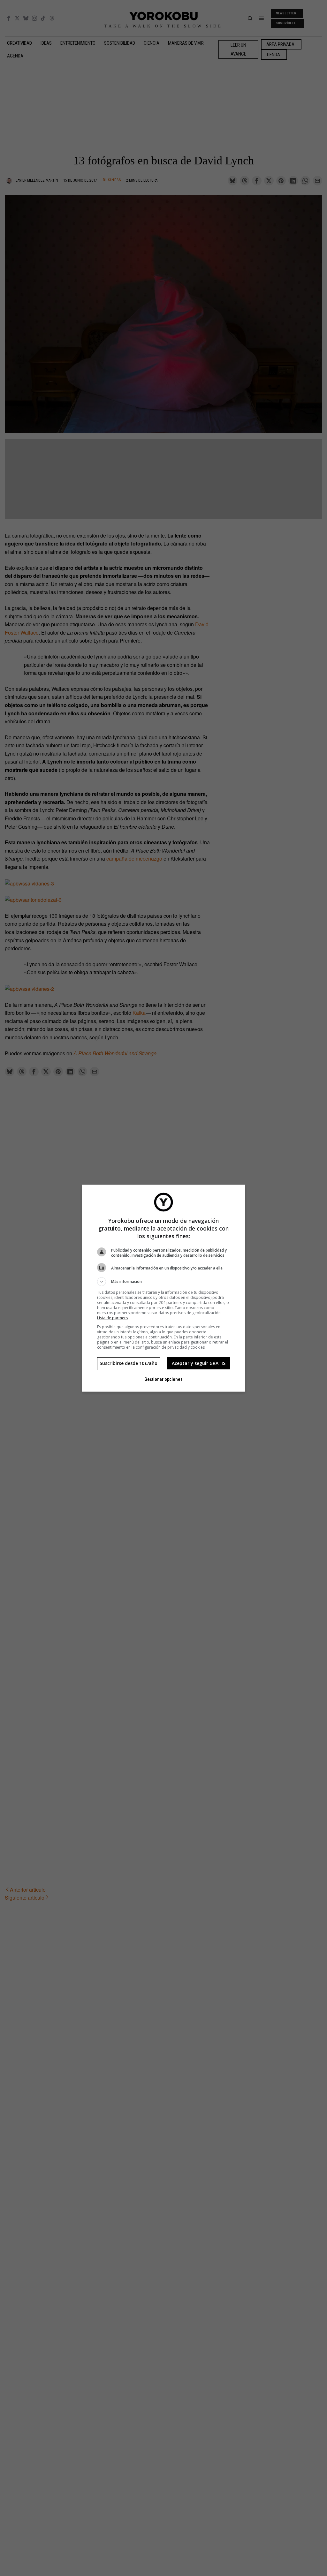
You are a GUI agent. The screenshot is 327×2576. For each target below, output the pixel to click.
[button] (163, 1282)
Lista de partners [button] (112, 1318)
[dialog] (163, 1288)
